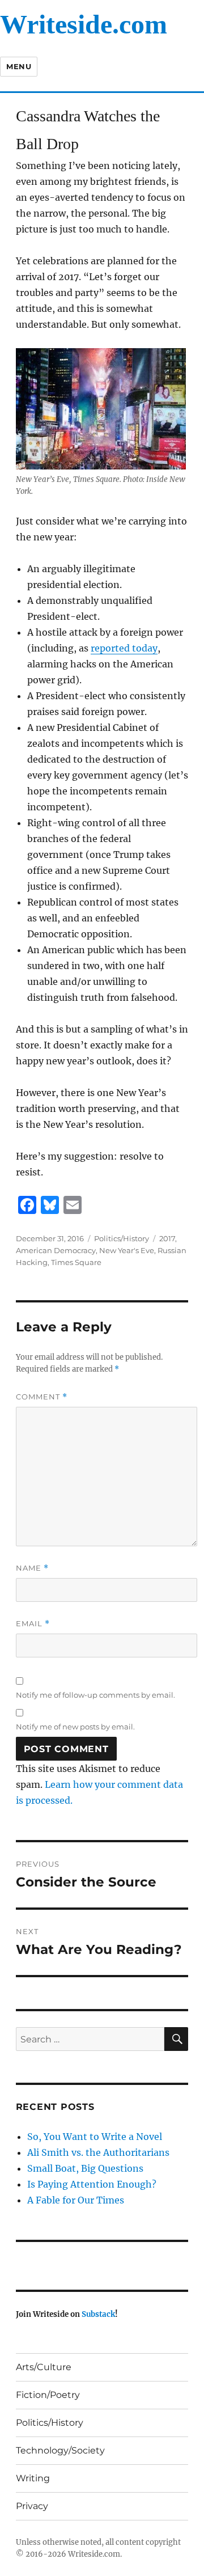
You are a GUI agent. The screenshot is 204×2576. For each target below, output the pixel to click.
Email (33, 1624)
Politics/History (122, 1238)
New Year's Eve (127, 1250)
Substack (98, 2314)
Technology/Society (60, 2450)
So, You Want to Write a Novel (95, 2137)
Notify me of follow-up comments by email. (95, 1695)
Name (32, 1568)
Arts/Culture (44, 2367)
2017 (167, 1238)
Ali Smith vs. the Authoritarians (98, 2152)
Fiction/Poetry (48, 2395)
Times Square (76, 1262)
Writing (33, 2478)
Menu (19, 66)
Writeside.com (84, 24)
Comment (42, 1397)
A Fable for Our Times (76, 2200)
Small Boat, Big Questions (85, 2168)
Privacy (32, 2506)
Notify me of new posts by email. (75, 1727)
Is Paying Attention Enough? (92, 2184)
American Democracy (56, 1250)
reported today (124, 648)
